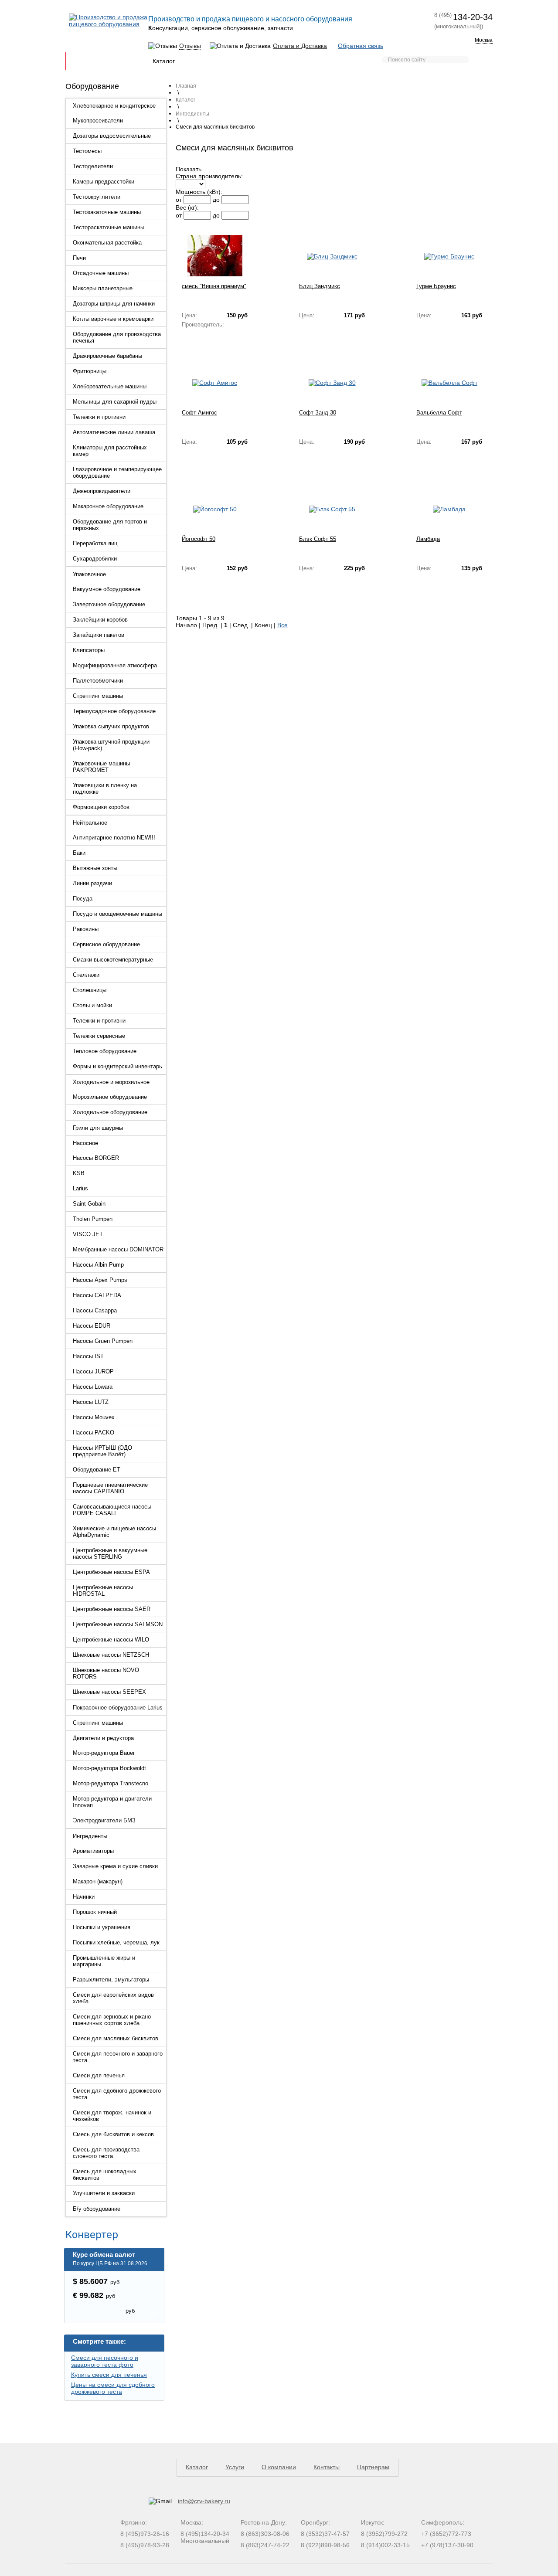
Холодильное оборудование (110, 1112)
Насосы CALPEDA (97, 1295)
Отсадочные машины (101, 273)
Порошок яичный (95, 1912)
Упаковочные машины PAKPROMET (101, 767)
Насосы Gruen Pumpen (103, 1341)
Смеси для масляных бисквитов (116, 2038)
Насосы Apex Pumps (100, 1280)
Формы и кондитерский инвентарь (117, 1066)
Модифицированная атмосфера (115, 665)
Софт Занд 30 (318, 413)
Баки (79, 853)
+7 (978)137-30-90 (447, 2545)
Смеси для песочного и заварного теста (118, 2057)
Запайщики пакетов (99, 635)
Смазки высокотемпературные (113, 960)
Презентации (205, 61)
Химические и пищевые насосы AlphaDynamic (114, 1532)
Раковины (86, 929)
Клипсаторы (89, 650)
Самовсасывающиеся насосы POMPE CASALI (112, 1510)
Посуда (83, 899)
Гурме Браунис (436, 286)
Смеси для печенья (99, 2075)
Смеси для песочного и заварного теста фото (105, 2361)
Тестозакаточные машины (107, 212)
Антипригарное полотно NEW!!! (114, 838)
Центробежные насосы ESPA (111, 1572)
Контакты (324, 61)
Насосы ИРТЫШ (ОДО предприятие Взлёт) (102, 1451)
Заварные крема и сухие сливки (115, 1866)
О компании (279, 2467)
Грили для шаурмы (98, 1128)
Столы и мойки (92, 1005)
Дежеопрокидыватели (102, 491)
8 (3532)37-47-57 (325, 2534)
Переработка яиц (95, 543)
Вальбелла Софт (439, 413)
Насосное (85, 1143)
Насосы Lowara (93, 1387)
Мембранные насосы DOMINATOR (118, 1249)
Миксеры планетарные (103, 288)
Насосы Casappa (95, 1310)
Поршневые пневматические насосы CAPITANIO (110, 1488)
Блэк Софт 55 (318, 539)
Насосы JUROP (93, 1371)
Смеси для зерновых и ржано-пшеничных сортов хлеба (113, 2020)
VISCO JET (88, 1234)
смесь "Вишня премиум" (214, 286)
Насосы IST (88, 1356)
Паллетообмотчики (98, 681)
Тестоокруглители (97, 197)
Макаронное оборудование (108, 506)
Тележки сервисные (99, 1036)
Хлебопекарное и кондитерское (114, 106)
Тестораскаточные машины (109, 227)
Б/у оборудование (97, 2209)
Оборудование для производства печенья (117, 337)
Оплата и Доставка (300, 46)
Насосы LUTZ (91, 1402)
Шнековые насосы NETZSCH (111, 1655)
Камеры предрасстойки (104, 182)
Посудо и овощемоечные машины (117, 914)
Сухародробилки (95, 559)
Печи (79, 258)
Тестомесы (87, 151)
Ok (155, 2314)
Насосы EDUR (92, 1326)
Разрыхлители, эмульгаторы (111, 1980)
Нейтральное (90, 823)
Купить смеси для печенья (109, 2375)
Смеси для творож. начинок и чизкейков (112, 2116)
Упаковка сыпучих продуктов (111, 726)
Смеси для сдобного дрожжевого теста (117, 2094)
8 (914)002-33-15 (385, 2545)
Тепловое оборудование (105, 1051)
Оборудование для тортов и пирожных (110, 525)
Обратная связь (361, 46)
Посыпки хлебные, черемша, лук (116, 1942)
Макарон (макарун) (98, 1881)
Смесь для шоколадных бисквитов (105, 2175)
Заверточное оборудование (109, 604)
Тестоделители (93, 166)
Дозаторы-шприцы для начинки (114, 304)
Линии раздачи (92, 883)
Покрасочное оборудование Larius (118, 1708)
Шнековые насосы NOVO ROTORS (106, 1673)
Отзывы (190, 46)
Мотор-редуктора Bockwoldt (109, 1768)
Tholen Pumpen (93, 1219)
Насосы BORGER (96, 1158)
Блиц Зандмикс (320, 286)
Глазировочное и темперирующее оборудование (117, 472)
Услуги (235, 2467)
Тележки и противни (99, 417)
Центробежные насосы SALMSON (118, 1624)
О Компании (124, 61)
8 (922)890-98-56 (325, 2545)
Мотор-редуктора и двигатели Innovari (112, 1802)
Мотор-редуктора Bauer (104, 1753)
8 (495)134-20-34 (205, 2534)
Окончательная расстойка (107, 243)
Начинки (84, 1897)
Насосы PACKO (94, 1432)
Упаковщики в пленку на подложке (105, 788)
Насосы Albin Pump (98, 1265)
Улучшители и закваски (104, 2193)
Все (282, 625)
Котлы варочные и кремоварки (113, 319)
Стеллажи (86, 975)
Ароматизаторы (93, 1851)
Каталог (164, 61)
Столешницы (90, 990)
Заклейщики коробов (100, 620)
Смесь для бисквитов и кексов (113, 2134)
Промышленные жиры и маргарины (104, 1961)
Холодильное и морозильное (111, 1082)
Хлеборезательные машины (110, 386)
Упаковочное (89, 574)
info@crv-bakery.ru (204, 2501)
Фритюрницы (90, 371)
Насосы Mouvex (94, 1417)
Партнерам (283, 61)
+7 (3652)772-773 (446, 2534)
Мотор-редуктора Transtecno (111, 1783)
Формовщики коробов (101, 807)
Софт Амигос (199, 413)
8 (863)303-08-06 (265, 2534)
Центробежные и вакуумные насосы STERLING (110, 1553)
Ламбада (428, 539)
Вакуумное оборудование (107, 589)
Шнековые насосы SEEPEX (109, 1692)
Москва (484, 40)
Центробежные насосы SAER (112, 1609)
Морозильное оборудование (110, 1097)
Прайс (357, 61)
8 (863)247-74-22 (265, 2545)
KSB (79, 1173)
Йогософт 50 (199, 539)
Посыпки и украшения (102, 1927)
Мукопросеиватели (98, 121)
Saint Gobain (89, 1204)
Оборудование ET (97, 1470)
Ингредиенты (90, 1836)
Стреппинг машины (98, 696)
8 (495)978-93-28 (145, 2545)
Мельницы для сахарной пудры (115, 402)
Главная (83, 61)
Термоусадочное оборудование (114, 711)
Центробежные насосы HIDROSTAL (103, 1590)
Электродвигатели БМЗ (104, 1820)
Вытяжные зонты (95, 868)
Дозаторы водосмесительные (112, 136)
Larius (80, 1188)
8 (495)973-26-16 (145, 2534)
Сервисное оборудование (106, 944)
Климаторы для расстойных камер (110, 451)
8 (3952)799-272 (384, 2534)
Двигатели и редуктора (103, 1738)
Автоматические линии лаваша (114, 432)
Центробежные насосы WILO (111, 1640)
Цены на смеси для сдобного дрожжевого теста (113, 2388)
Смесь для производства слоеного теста (106, 2153)
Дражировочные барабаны (107, 356)
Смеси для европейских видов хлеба (113, 1998)
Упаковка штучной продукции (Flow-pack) (111, 745)
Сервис (245, 61)
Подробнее (197, 339)
